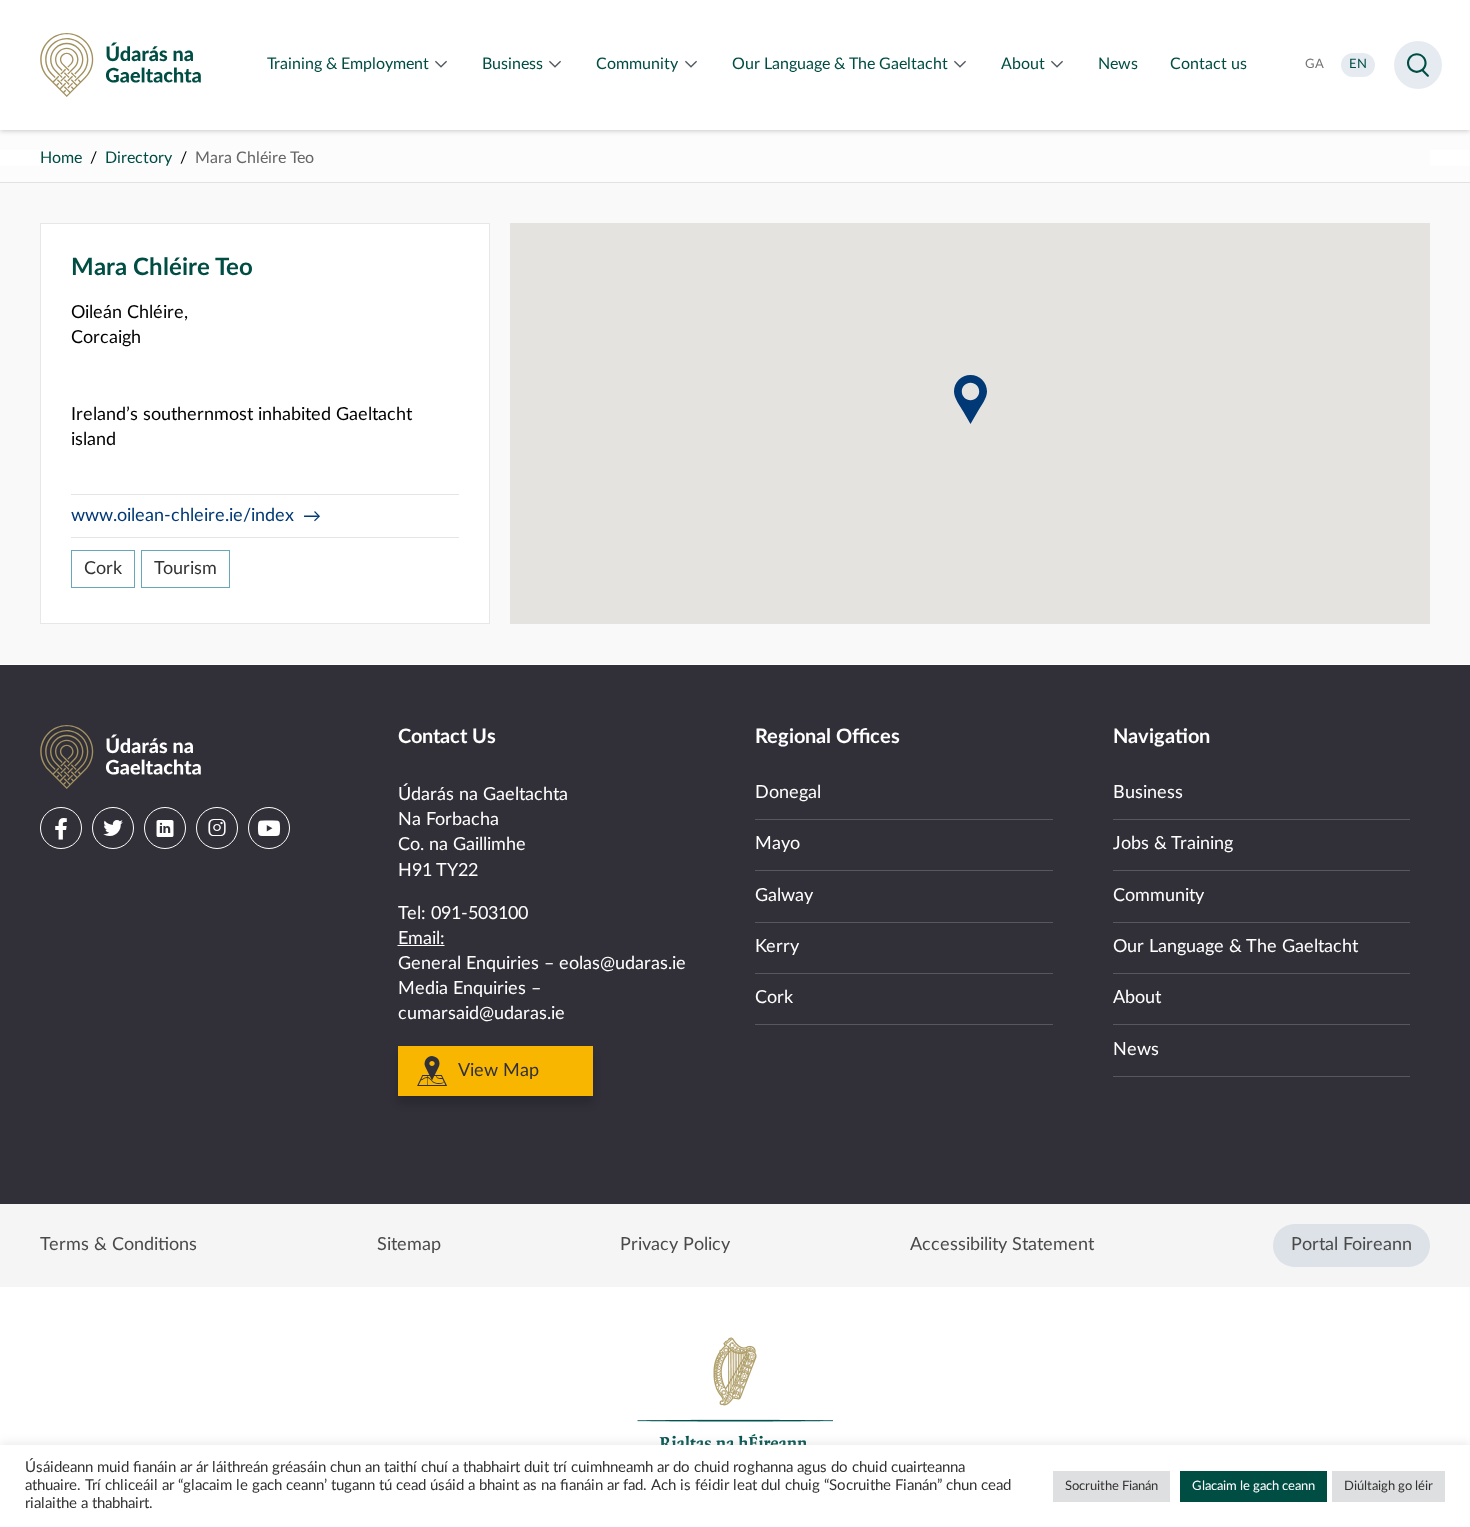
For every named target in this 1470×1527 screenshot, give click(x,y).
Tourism (185, 569)
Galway (784, 896)
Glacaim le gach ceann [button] (1253, 1486)
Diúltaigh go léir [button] (1388, 1486)
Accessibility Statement (1002, 1245)
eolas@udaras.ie (622, 964)
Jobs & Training (1173, 844)
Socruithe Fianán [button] (1111, 1486)
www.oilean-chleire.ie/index (182, 516)
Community (1158, 896)
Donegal (788, 793)
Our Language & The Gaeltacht (1235, 947)
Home (61, 158)
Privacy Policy (675, 1245)
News (1136, 1050)
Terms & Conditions (118, 1245)
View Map (498, 1071)
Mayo (777, 844)
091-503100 (479, 914)
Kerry (777, 947)
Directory (138, 158)
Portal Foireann (1351, 1245)
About (1137, 998)
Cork (103, 569)
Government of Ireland (735, 1403)
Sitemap (409, 1245)
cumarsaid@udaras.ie (481, 1014)
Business (1148, 793)
